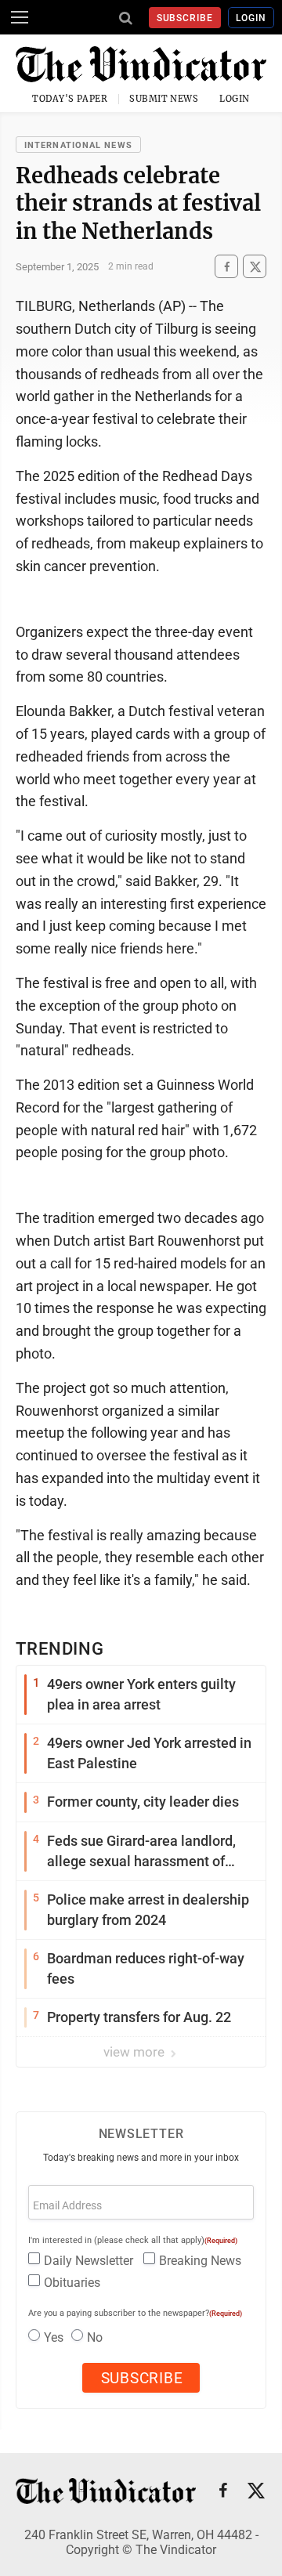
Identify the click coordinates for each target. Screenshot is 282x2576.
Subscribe (185, 18)
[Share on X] (255, 267)
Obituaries (72, 2283)
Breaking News (200, 2261)
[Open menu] (20, 17)
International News (78, 145)
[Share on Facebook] (226, 267)
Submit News (164, 99)
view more (136, 2052)
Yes (54, 2337)
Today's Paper (70, 99)
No (95, 2337)
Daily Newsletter (89, 2261)
